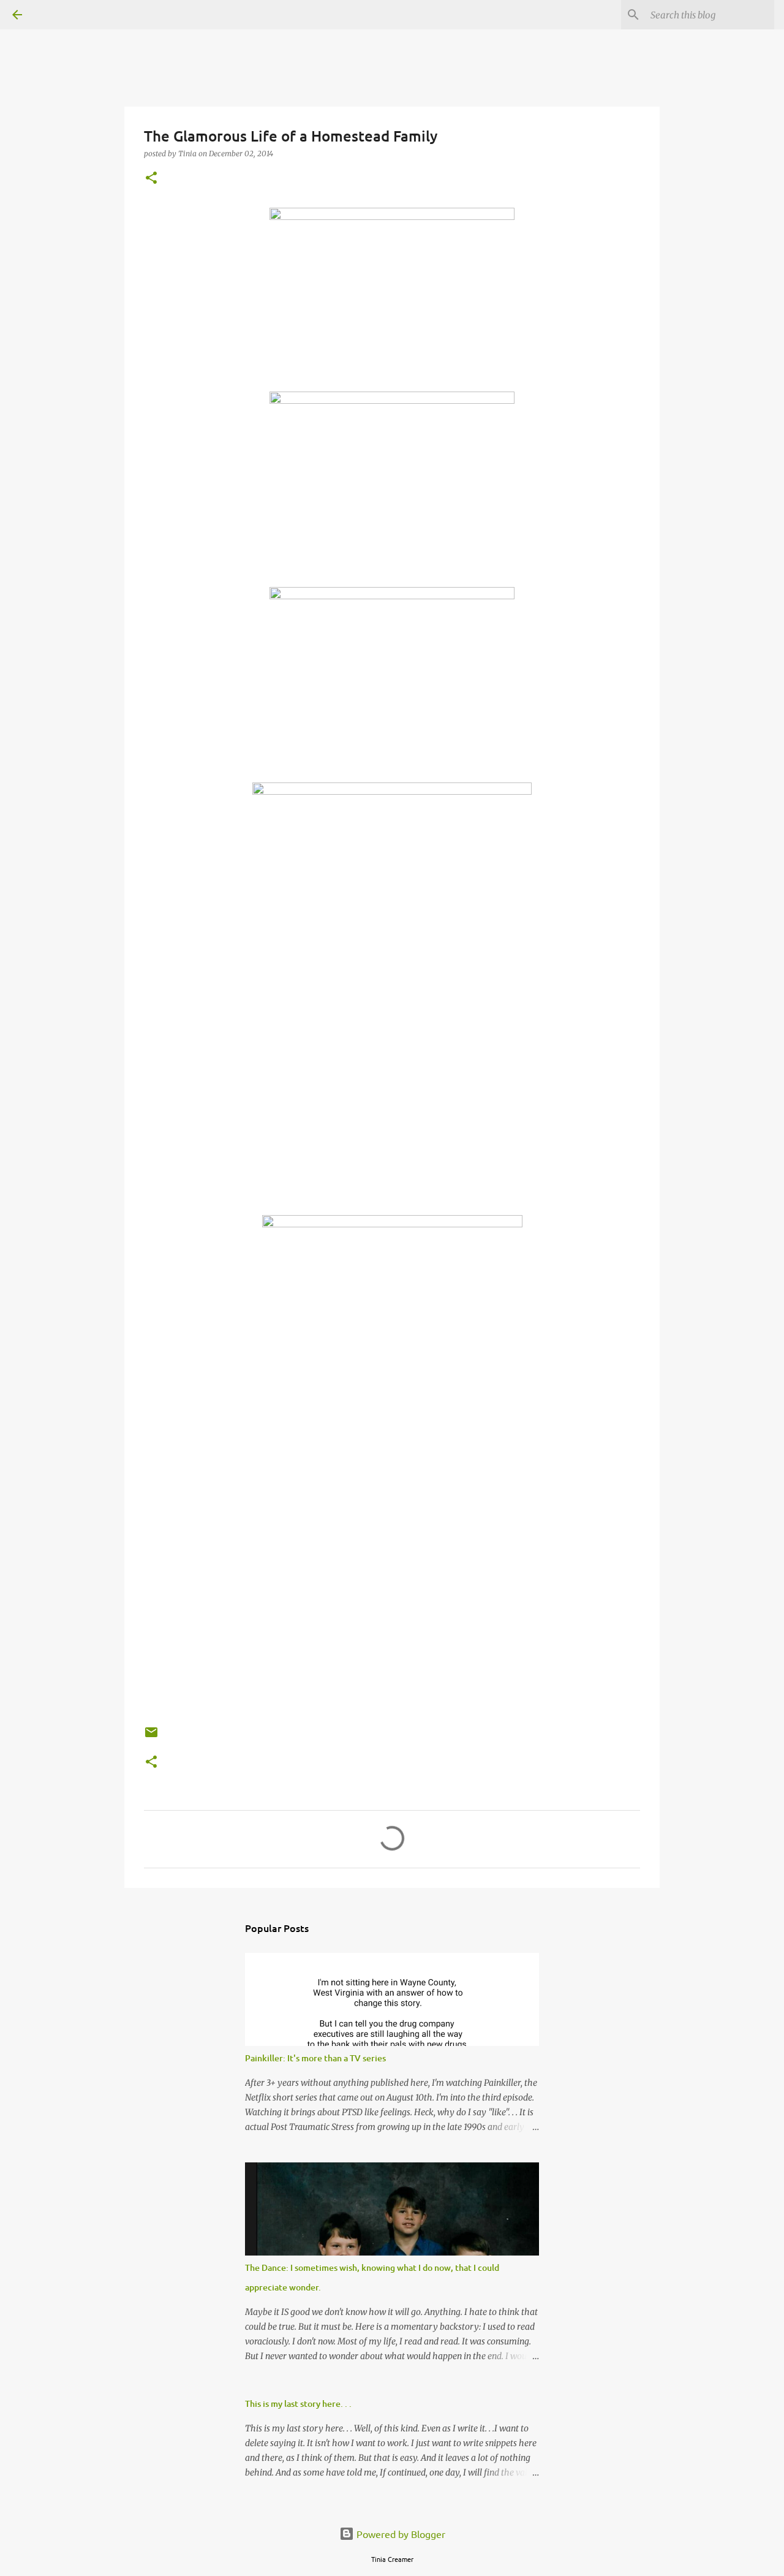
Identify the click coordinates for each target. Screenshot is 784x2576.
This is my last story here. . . (298, 2404)
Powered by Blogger (400, 2534)
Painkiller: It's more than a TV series (315, 2058)
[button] (151, 179)
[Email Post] (151, 1737)
